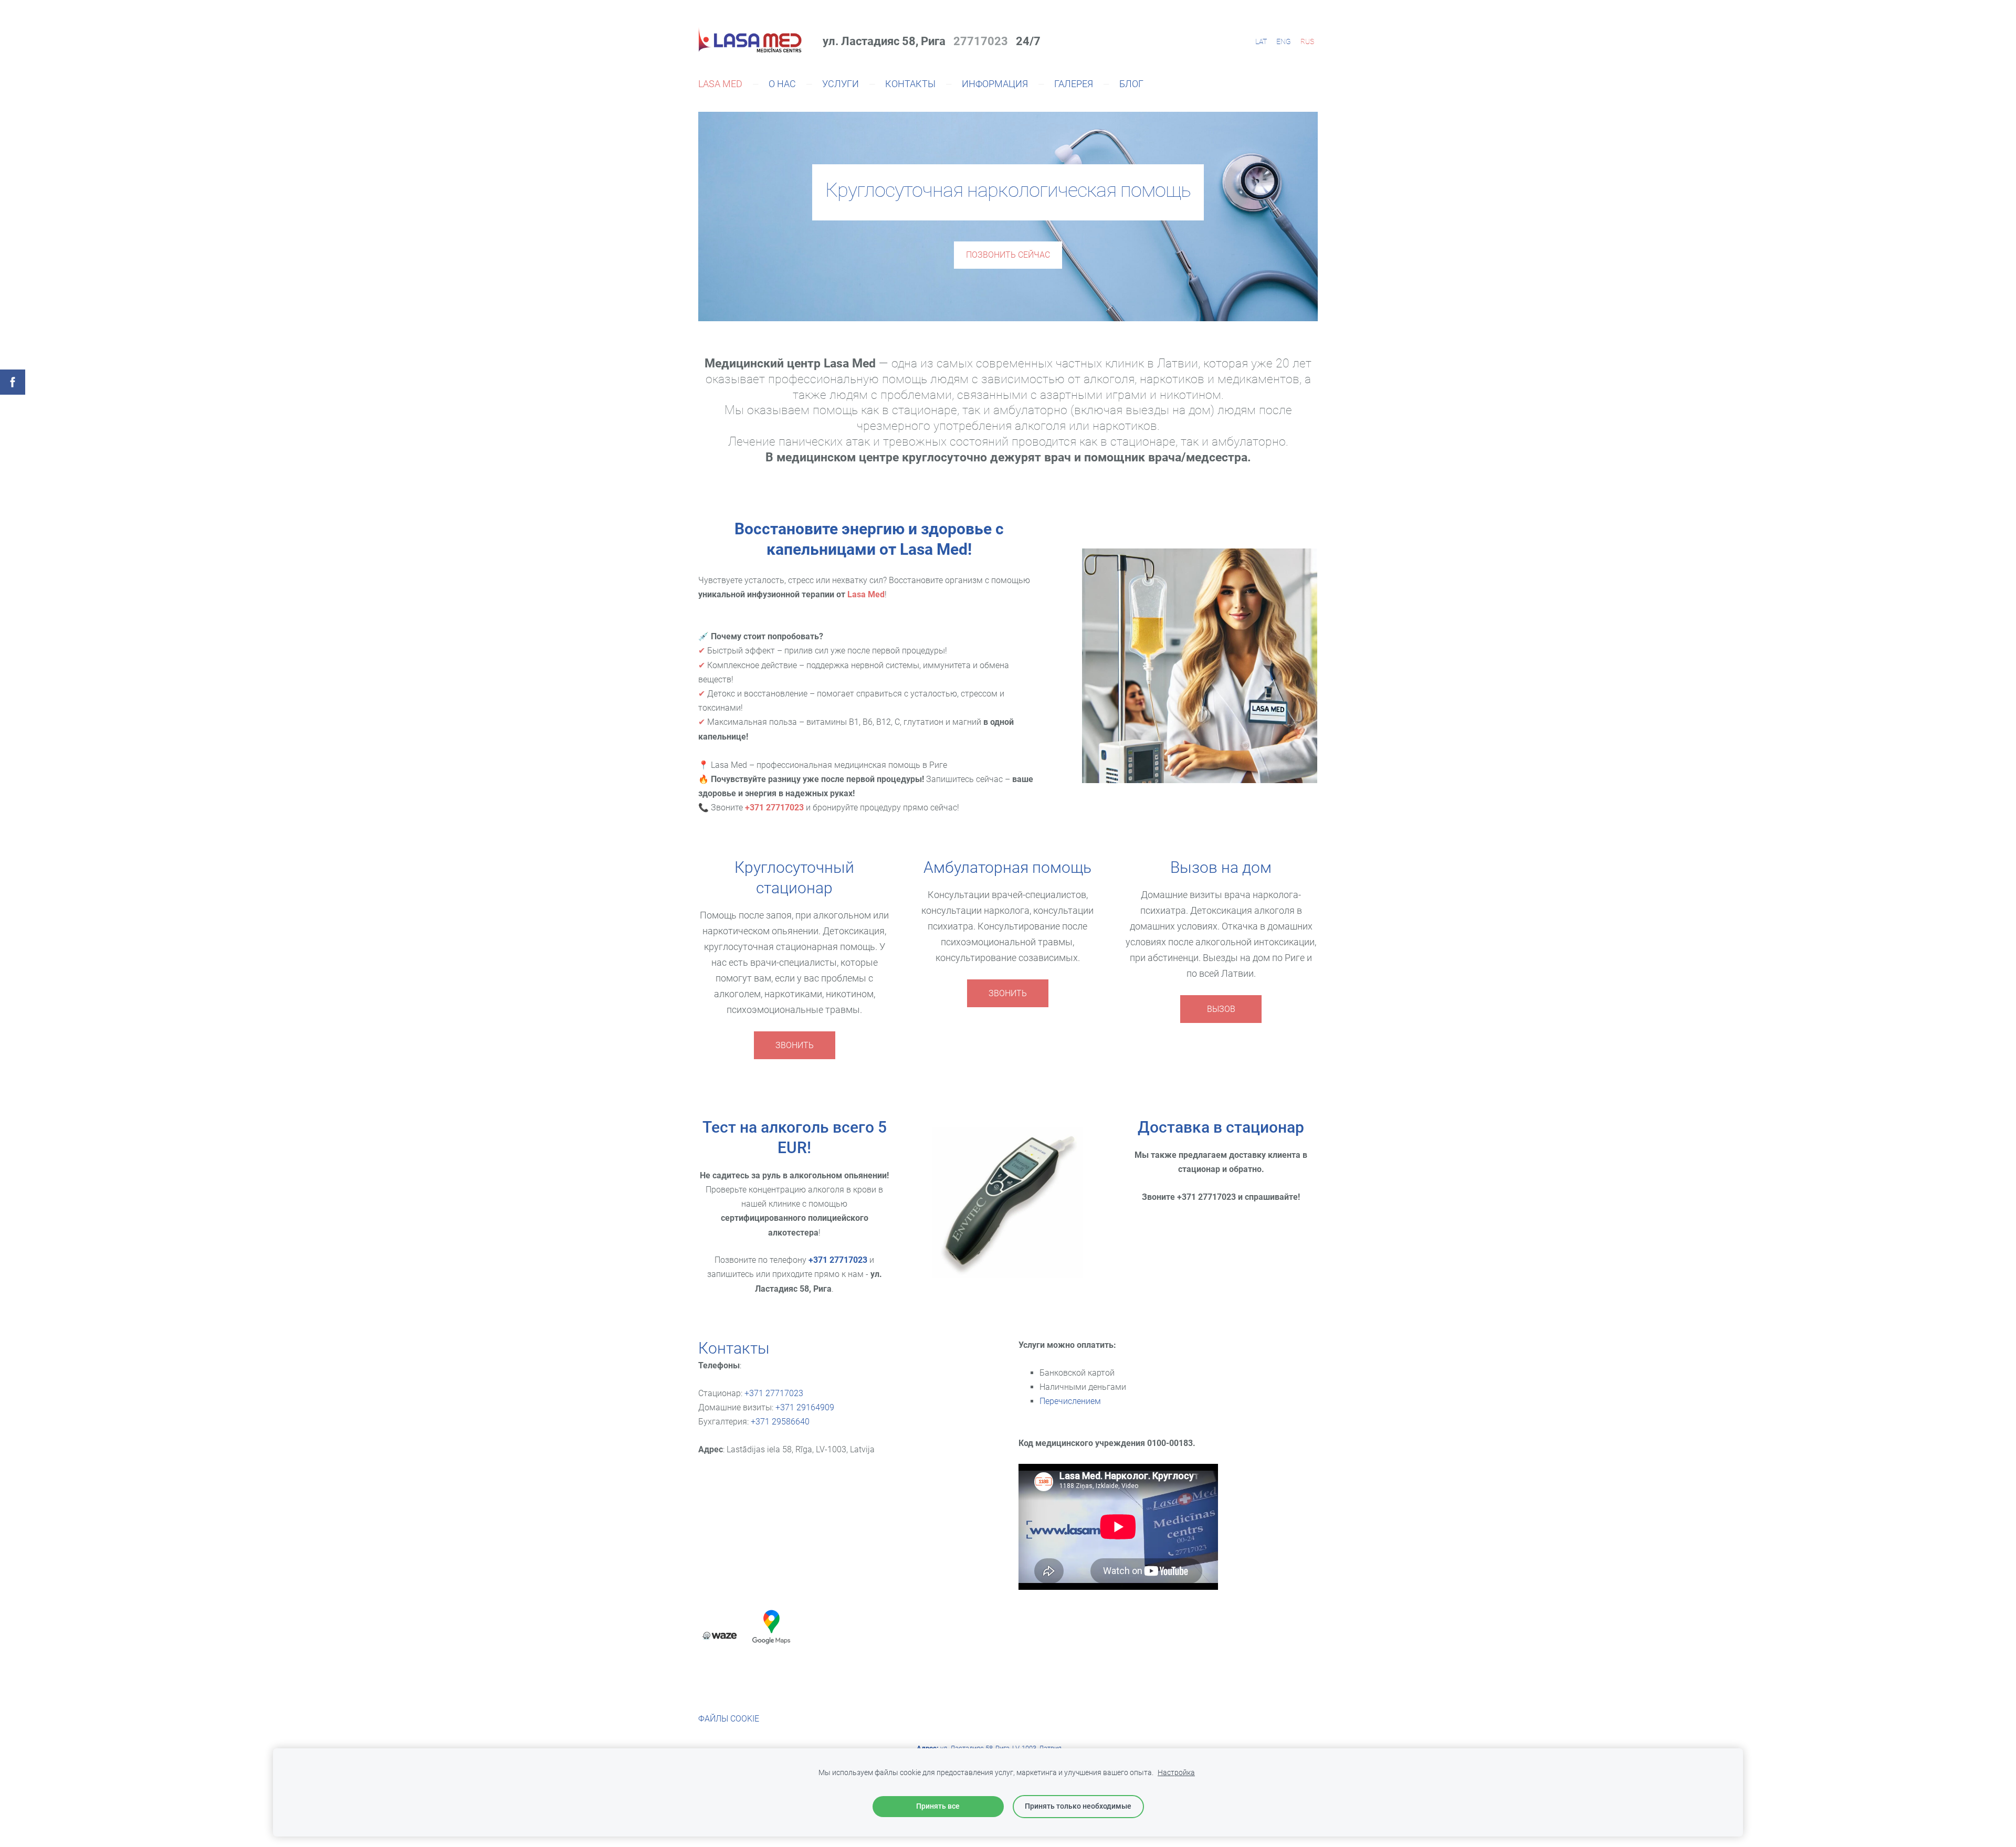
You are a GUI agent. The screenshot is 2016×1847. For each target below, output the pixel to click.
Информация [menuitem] (995, 84)
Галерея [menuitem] (1074, 84)
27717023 (978, 41)
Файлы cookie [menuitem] (729, 1719)
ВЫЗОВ (1221, 1009)
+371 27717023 (838, 1260)
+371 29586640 (780, 1422)
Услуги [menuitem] (841, 84)
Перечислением (1070, 1401)
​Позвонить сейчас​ (1008, 255)
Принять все (938, 1806)
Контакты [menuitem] (910, 84)
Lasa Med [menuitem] (720, 84)
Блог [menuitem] (1131, 84)
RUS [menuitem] (1307, 41)
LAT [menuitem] (1261, 41)
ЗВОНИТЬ (795, 1045)
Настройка (1176, 1773)
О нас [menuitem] (782, 84)
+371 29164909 (805, 1407)
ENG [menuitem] (1284, 41)
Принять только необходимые (1078, 1806)
